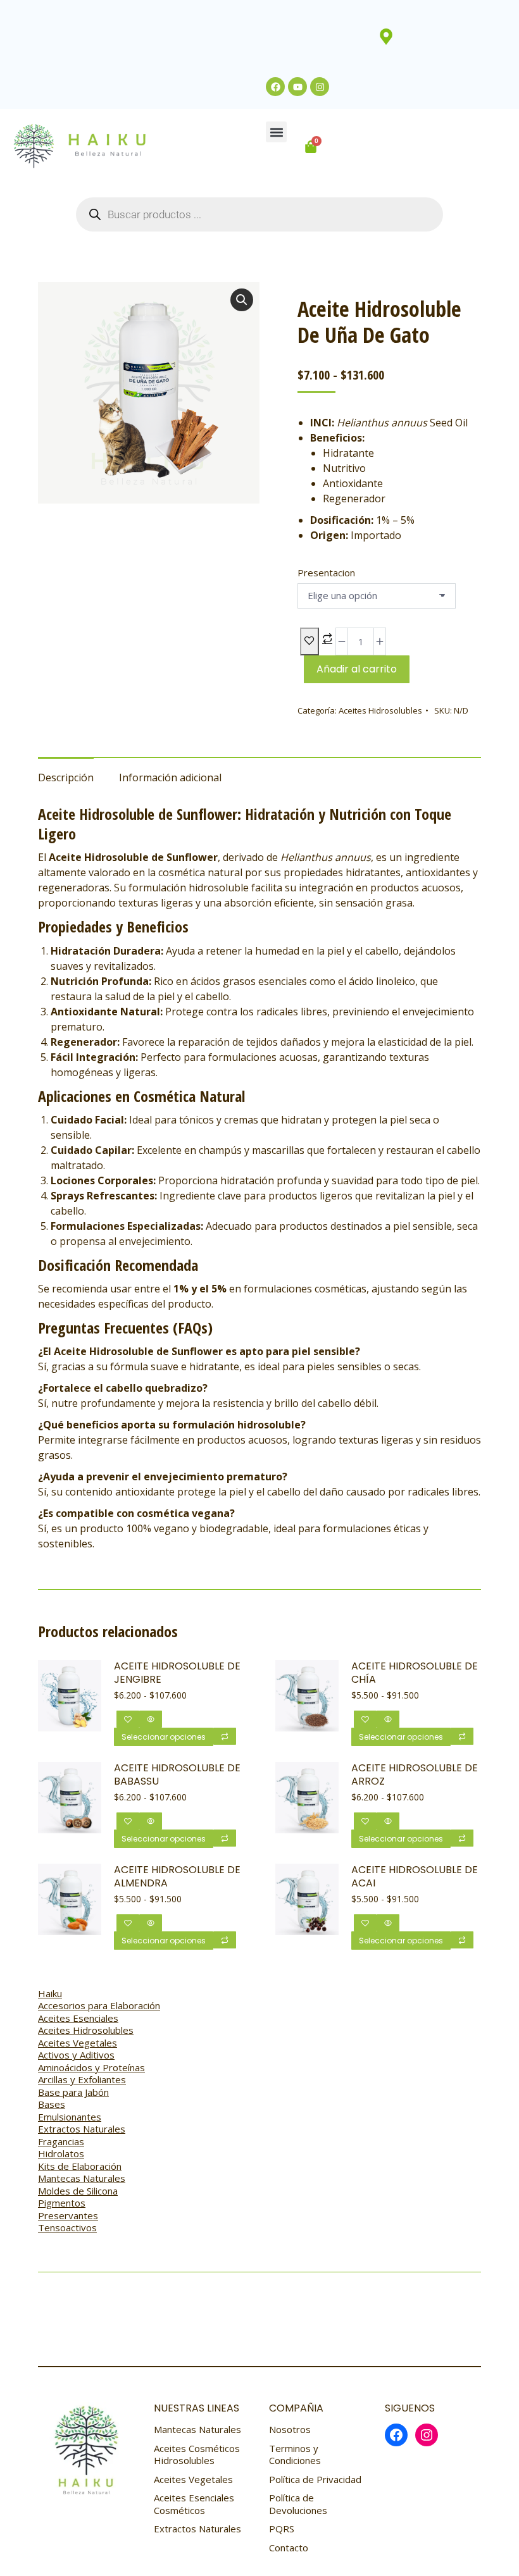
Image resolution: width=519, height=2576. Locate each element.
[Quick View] (151, 1719)
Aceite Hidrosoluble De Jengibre (177, 1673)
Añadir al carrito (357, 669)
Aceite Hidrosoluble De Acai (415, 1877)
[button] (276, 132)
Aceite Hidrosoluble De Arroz (415, 1775)
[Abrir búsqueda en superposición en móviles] (259, 214)
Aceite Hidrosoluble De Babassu (177, 1775)
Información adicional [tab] (170, 777)
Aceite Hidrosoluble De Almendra (177, 1877)
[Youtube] (297, 87)
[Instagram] (320, 87)
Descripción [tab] (66, 777)
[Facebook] (275, 87)
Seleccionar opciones (164, 1737)
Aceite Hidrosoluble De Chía (415, 1673)
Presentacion (326, 573)
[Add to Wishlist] (310, 641)
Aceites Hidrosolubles (380, 710)
